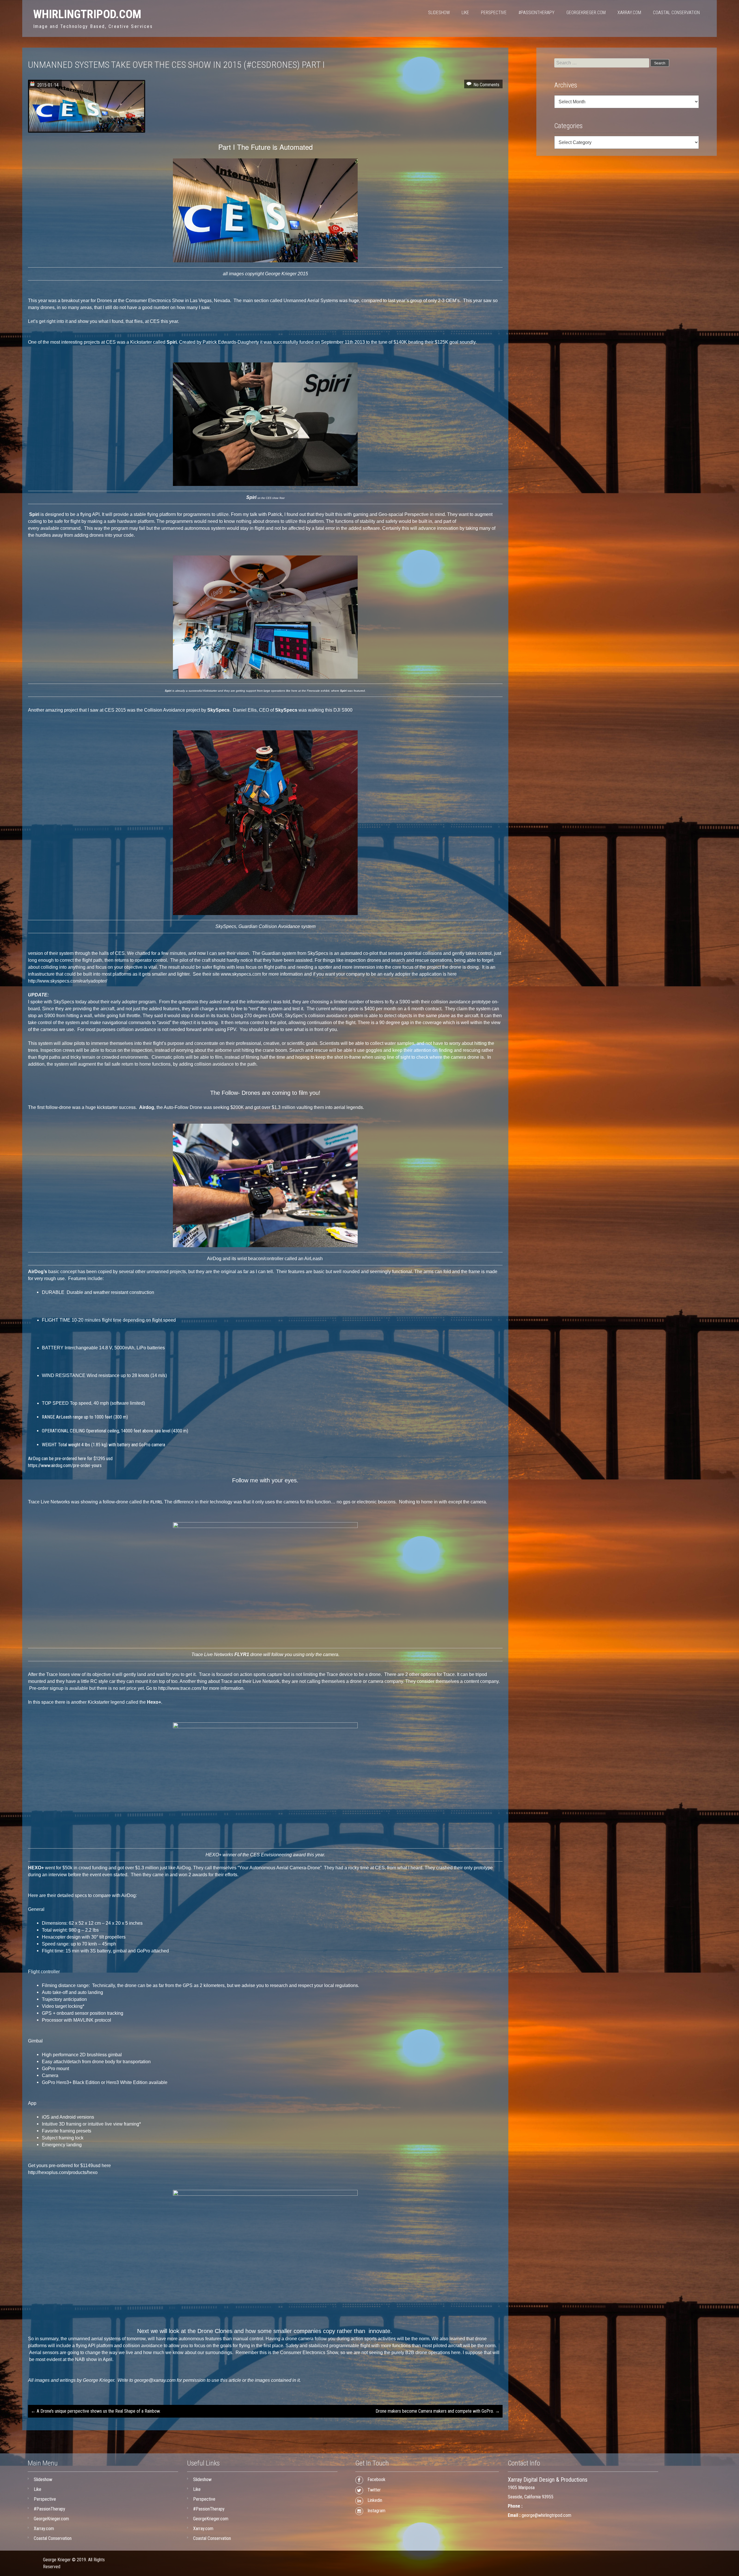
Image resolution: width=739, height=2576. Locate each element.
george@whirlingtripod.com (546, 2515)
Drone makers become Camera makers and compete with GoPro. (438, 2411)
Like (465, 13)
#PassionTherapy (536, 13)
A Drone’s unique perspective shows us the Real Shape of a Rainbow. (96, 2411)
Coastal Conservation (676, 13)
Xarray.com (629, 13)
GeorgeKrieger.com (586, 13)
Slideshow (439, 13)
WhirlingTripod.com (87, 14)
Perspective (494, 13)
